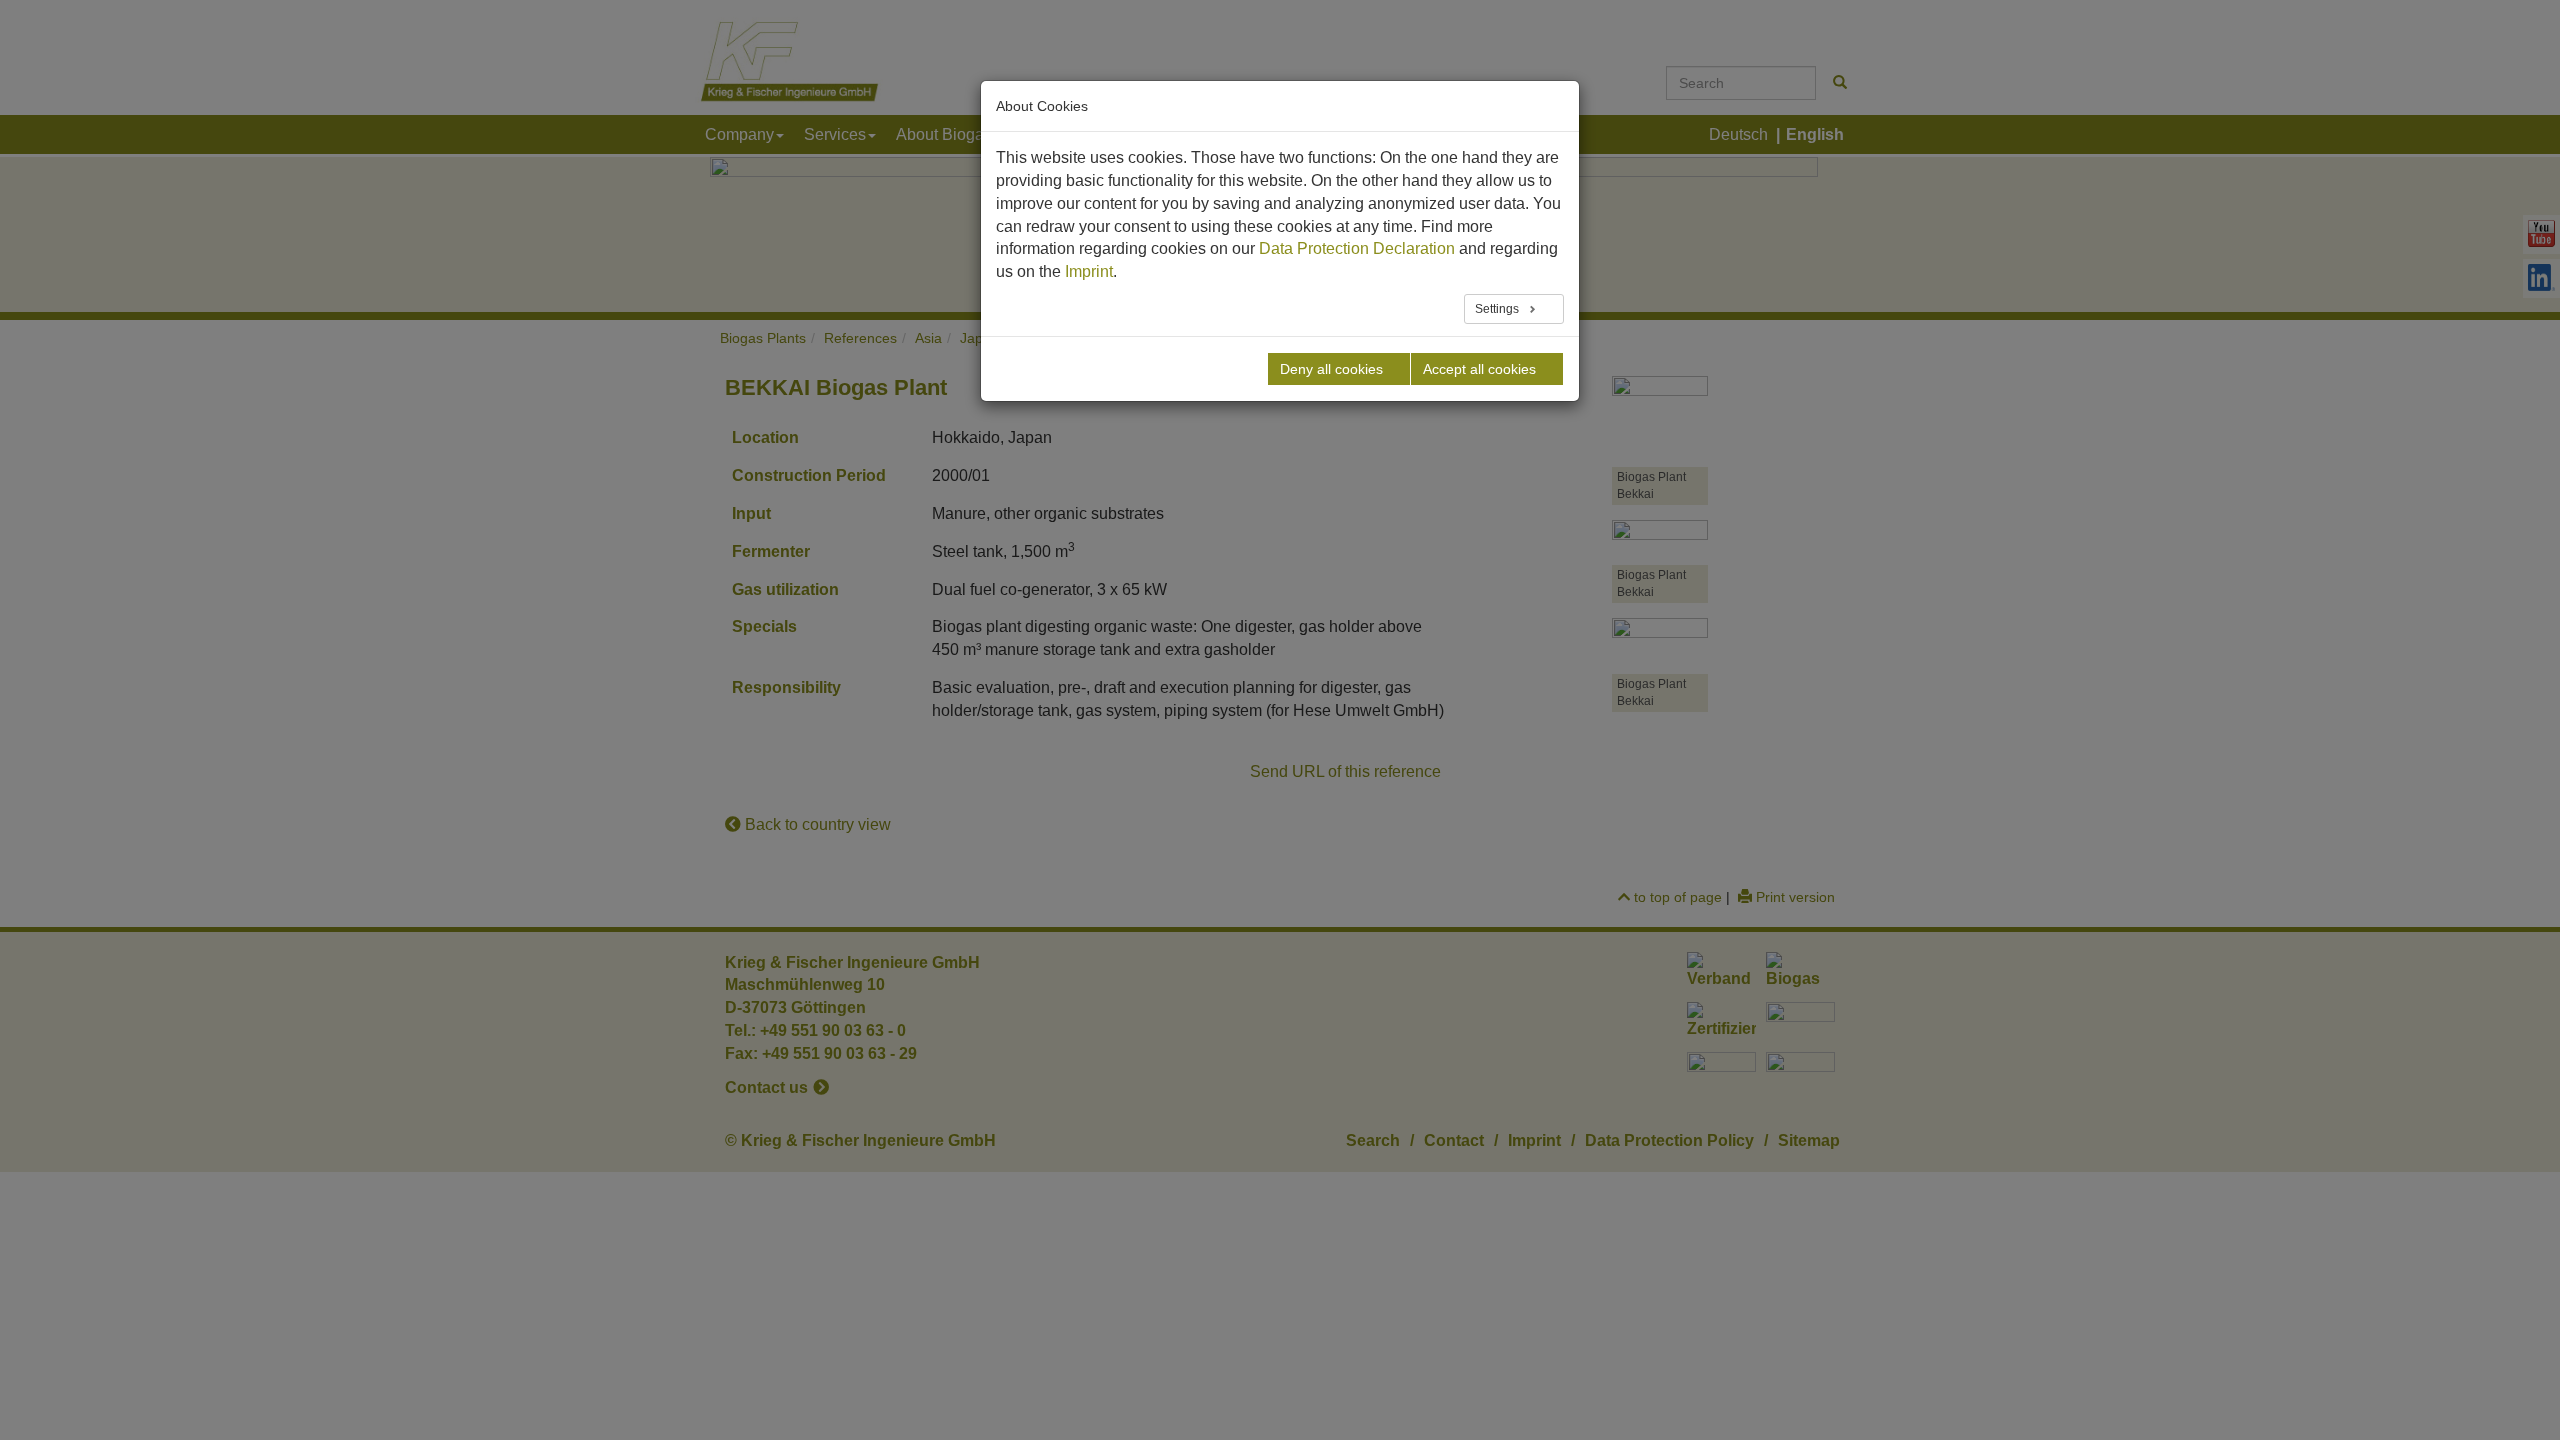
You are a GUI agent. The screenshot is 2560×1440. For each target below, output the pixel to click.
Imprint (1089, 271)
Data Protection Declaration (1357, 248)
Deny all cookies (1331, 369)
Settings (1498, 309)
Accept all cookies (1479, 369)
